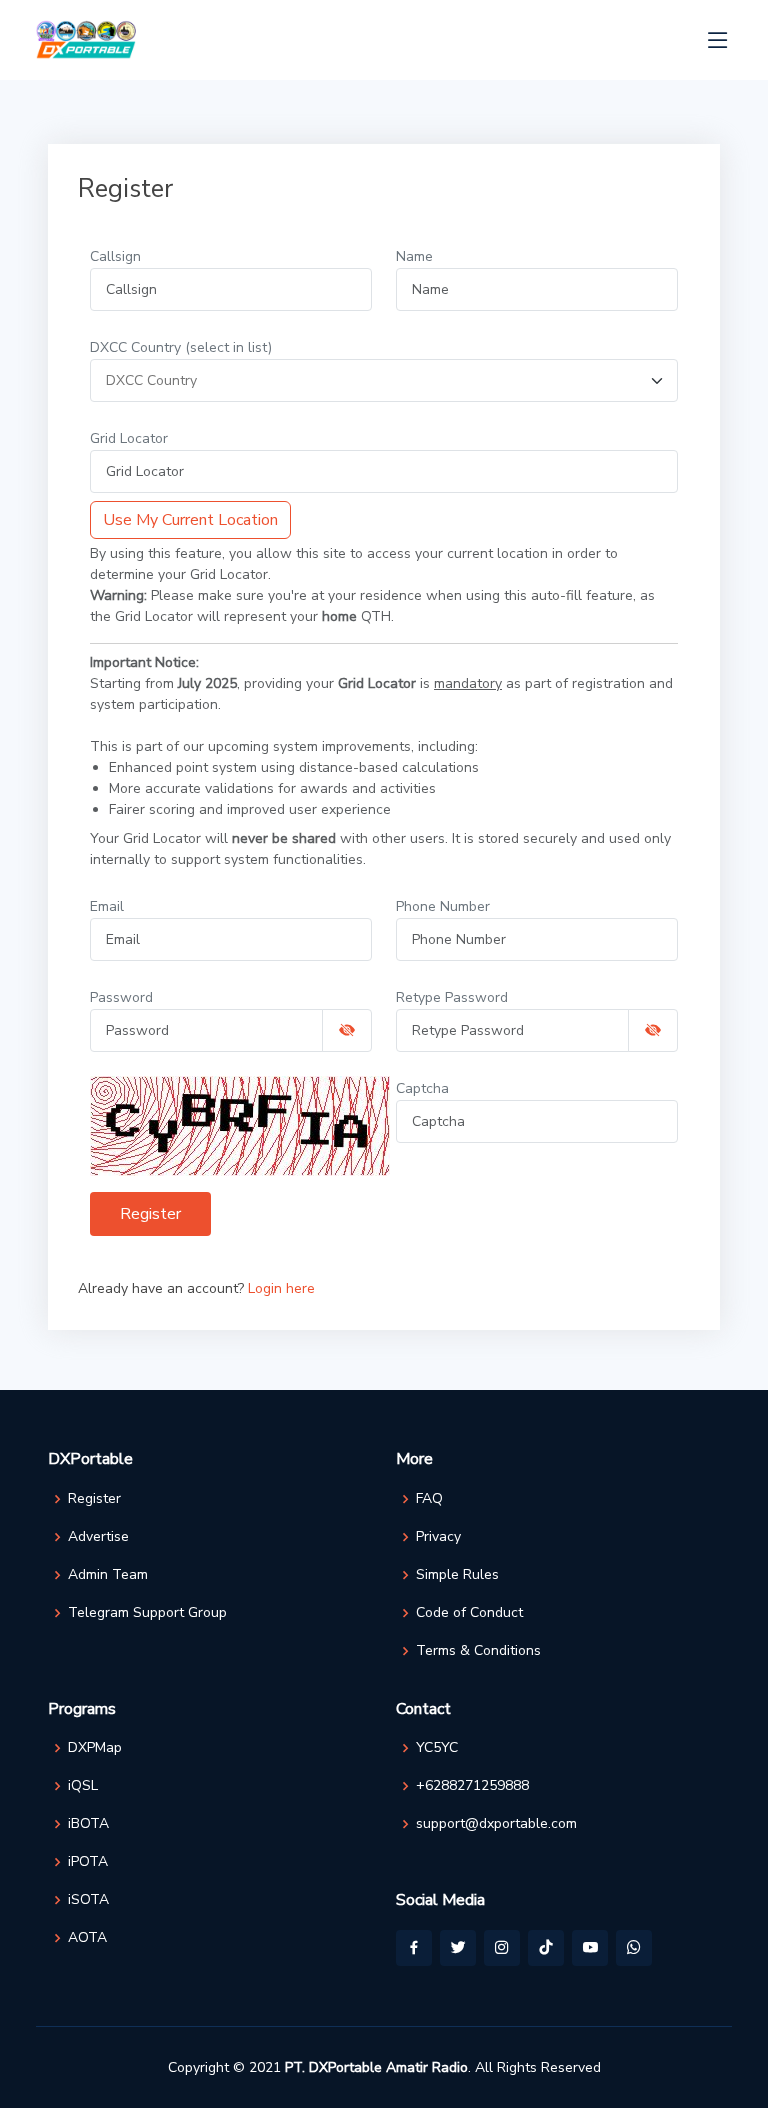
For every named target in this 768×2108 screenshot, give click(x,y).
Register (150, 1214)
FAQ (429, 1499)
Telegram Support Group (147, 1613)
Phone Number (443, 906)
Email (107, 906)
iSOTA (88, 1900)
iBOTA (88, 1824)
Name (414, 256)
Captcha (422, 1088)
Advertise (98, 1537)
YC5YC (437, 1748)
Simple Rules (457, 1575)
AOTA (87, 1938)
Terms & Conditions (478, 1651)
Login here (281, 1288)
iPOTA (88, 1862)
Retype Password (452, 997)
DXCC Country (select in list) (181, 347)
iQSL (83, 1786)
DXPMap (95, 1748)
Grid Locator (129, 438)
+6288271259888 (472, 1786)
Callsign (115, 256)
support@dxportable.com (496, 1824)
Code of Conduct (469, 1613)
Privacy (438, 1537)
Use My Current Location (190, 520)
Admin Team (108, 1575)
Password (121, 997)
